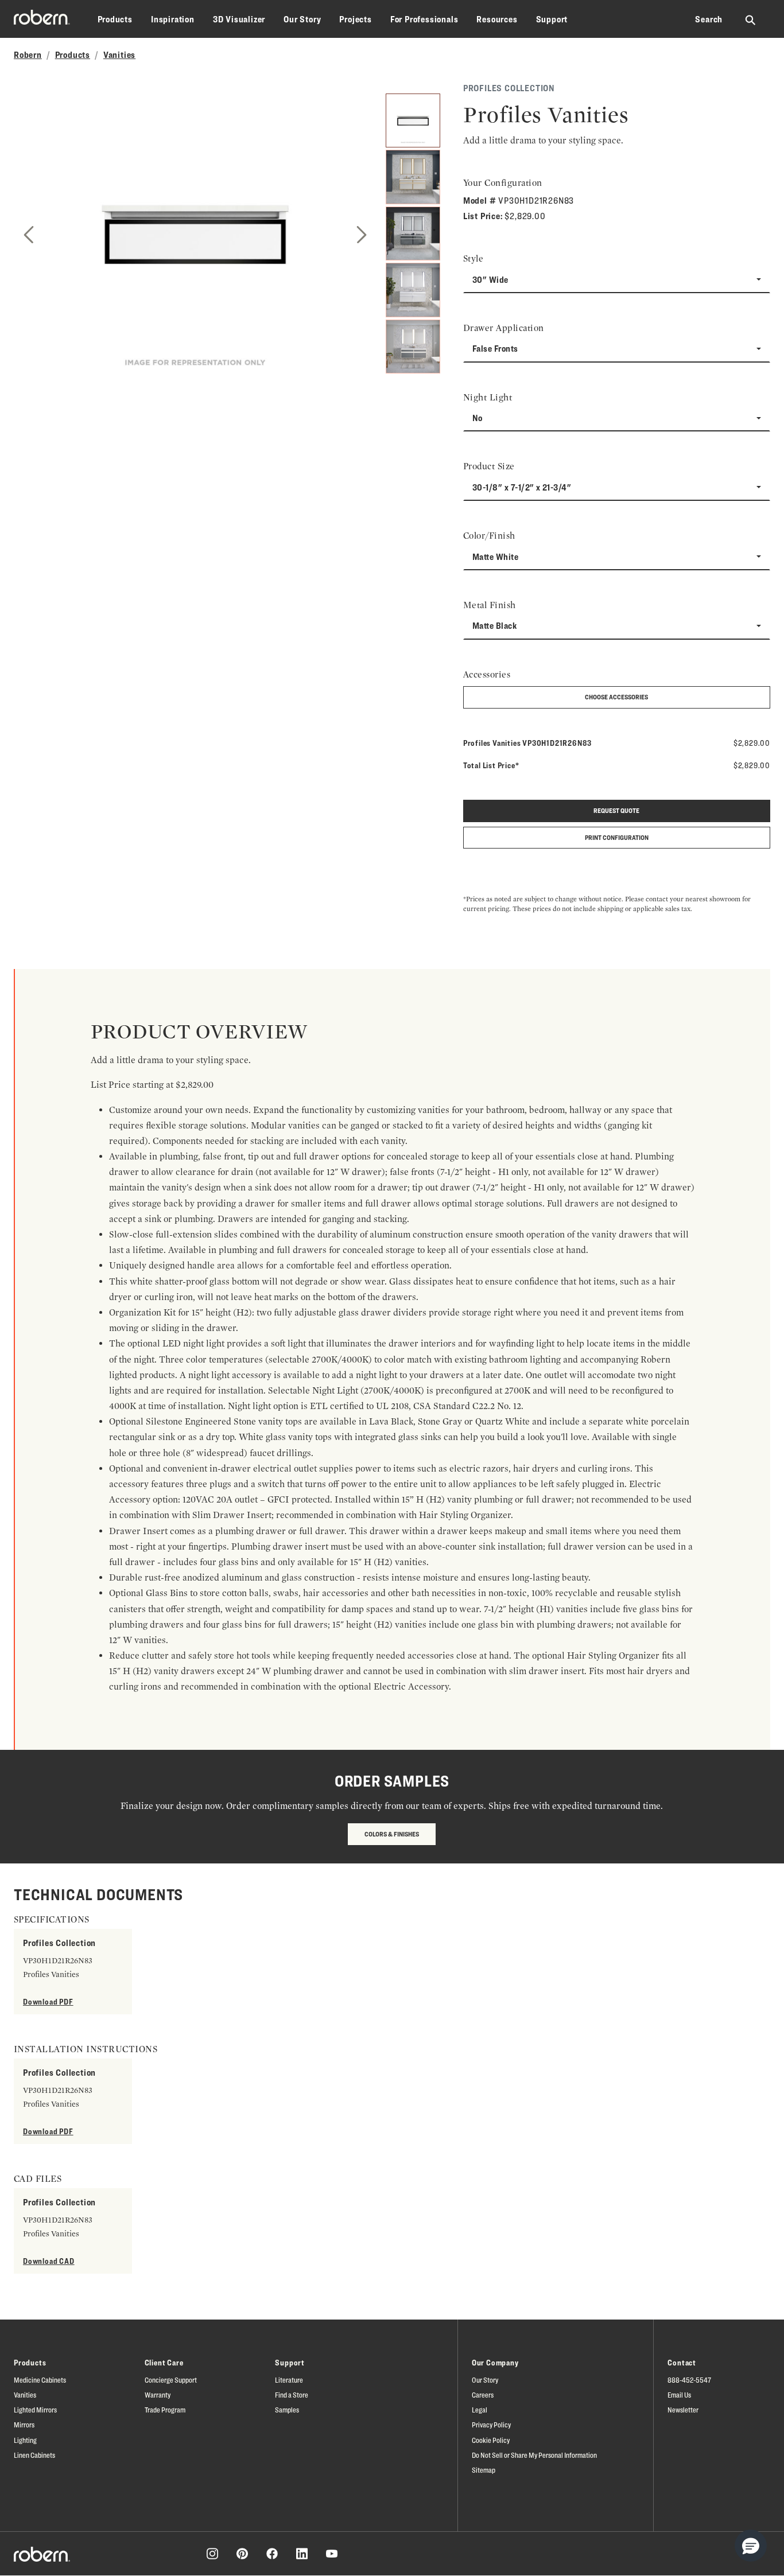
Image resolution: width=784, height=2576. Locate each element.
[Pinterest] (242, 2554)
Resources (497, 19)
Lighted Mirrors (35, 2410)
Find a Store (292, 2395)
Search (709, 19)
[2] (413, 177)
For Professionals (424, 19)
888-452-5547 (689, 2380)
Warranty (158, 2395)
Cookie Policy (491, 2440)
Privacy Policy (491, 2425)
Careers (483, 2395)
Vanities (119, 55)
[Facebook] (272, 2554)
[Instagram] (212, 2554)
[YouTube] (332, 2554)
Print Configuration (617, 837)
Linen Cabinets (34, 2455)
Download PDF (48, 2001)
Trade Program (165, 2410)
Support (552, 19)
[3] (413, 234)
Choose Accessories (616, 697)
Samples (287, 2410)
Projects (355, 19)
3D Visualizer (239, 19)
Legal (480, 2410)
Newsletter (683, 2410)
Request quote (616, 810)
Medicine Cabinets (40, 2380)
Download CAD (49, 2261)
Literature (289, 2380)
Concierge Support (171, 2380)
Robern (28, 55)
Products (115, 19)
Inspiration (173, 19)
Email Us (679, 2395)
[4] (413, 290)
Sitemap (484, 2470)
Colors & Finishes (392, 1834)
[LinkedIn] (302, 2554)
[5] (413, 347)
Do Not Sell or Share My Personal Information (534, 2455)
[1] (413, 120)
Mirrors (24, 2425)
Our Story (302, 19)
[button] (751, 2546)
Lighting (25, 2440)
